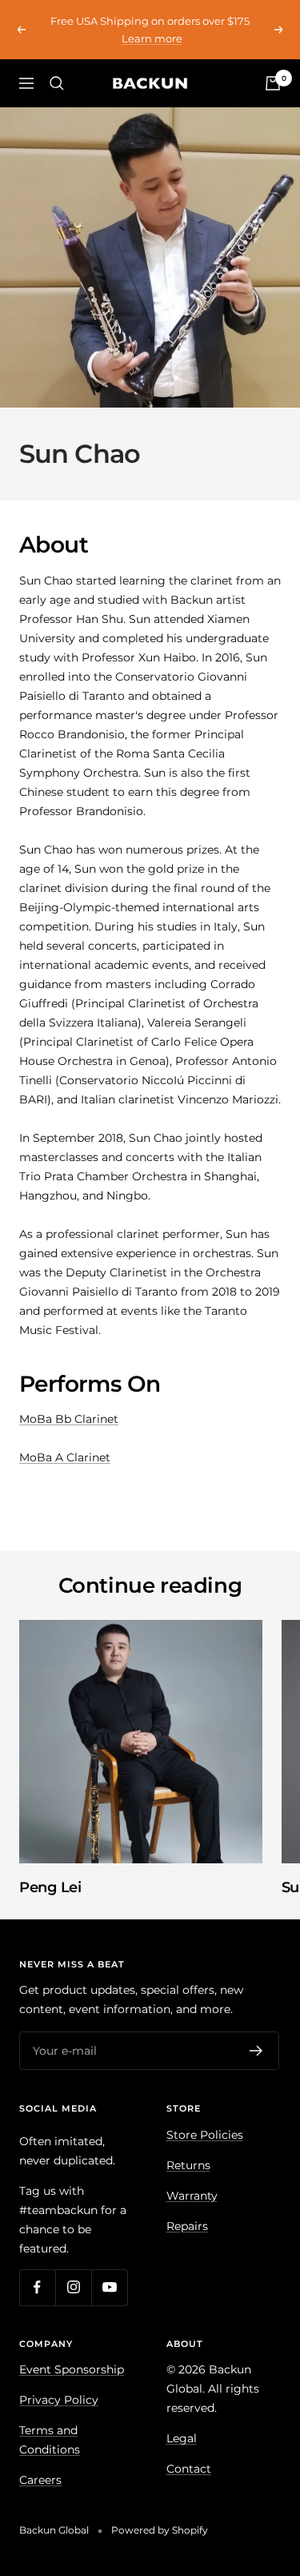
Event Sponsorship (72, 2369)
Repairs (187, 2226)
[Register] (256, 2051)
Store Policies (205, 2135)
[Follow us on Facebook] (37, 2287)
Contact (189, 2469)
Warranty (192, 2196)
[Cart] (273, 83)
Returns (188, 2165)
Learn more (152, 38)
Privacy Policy (59, 2400)
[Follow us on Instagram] (73, 2287)
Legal (182, 2438)
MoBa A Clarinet (65, 1457)
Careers (40, 2480)
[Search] (57, 83)
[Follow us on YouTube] (109, 2287)
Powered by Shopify (160, 2530)
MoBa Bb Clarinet (69, 1419)
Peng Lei (50, 1887)
